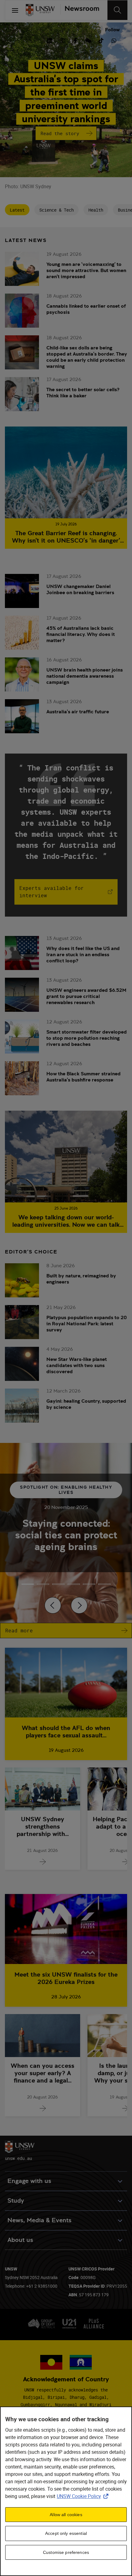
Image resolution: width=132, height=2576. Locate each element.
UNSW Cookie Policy (84, 2496)
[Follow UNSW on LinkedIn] (49, 40)
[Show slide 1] (43, 1584)
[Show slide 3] (74, 1584)
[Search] (117, 10)
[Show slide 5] (104, 1584)
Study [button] (16, 2201)
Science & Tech (56, 210)
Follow (112, 30)
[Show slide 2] (58, 1584)
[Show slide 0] (28, 1584)
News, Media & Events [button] (39, 2220)
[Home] (40, 10)
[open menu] (15, 10)
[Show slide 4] (89, 1584)
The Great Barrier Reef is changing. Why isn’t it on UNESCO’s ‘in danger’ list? (66, 537)
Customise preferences (66, 2552)
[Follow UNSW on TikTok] (101, 40)
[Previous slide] (53, 1605)
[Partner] (80, 10)
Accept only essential (66, 2533)
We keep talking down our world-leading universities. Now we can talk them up (66, 1221)
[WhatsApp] (114, 40)
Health (96, 210)
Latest (17, 210)
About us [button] (20, 2240)
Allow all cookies (66, 2515)
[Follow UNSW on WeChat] (88, 40)
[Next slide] (79, 1605)
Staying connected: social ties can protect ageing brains (66, 1535)
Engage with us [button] (29, 2181)
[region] (66, 2491)
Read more (19, 1631)
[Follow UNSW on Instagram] (62, 40)
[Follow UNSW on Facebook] (75, 40)
